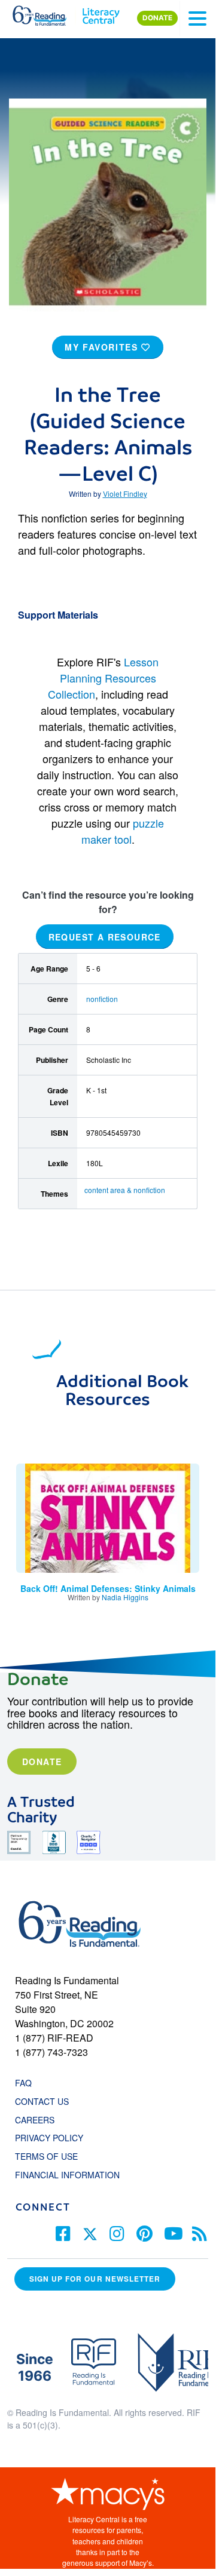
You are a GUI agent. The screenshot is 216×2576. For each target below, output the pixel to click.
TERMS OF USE (52, 2156)
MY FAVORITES (103, 347)
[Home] (46, 13)
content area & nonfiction (125, 1190)
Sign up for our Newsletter (95, 2279)
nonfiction (102, 999)
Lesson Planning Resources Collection (104, 678)
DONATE (157, 18)
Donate (42, 1762)
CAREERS (35, 2120)
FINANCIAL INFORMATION (67, 2175)
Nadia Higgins (125, 1597)
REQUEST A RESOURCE (105, 936)
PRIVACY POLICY (49, 2138)
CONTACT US (45, 2101)
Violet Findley (125, 494)
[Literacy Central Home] (101, 13)
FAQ (23, 2083)
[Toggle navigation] (197, 19)
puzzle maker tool (123, 831)
